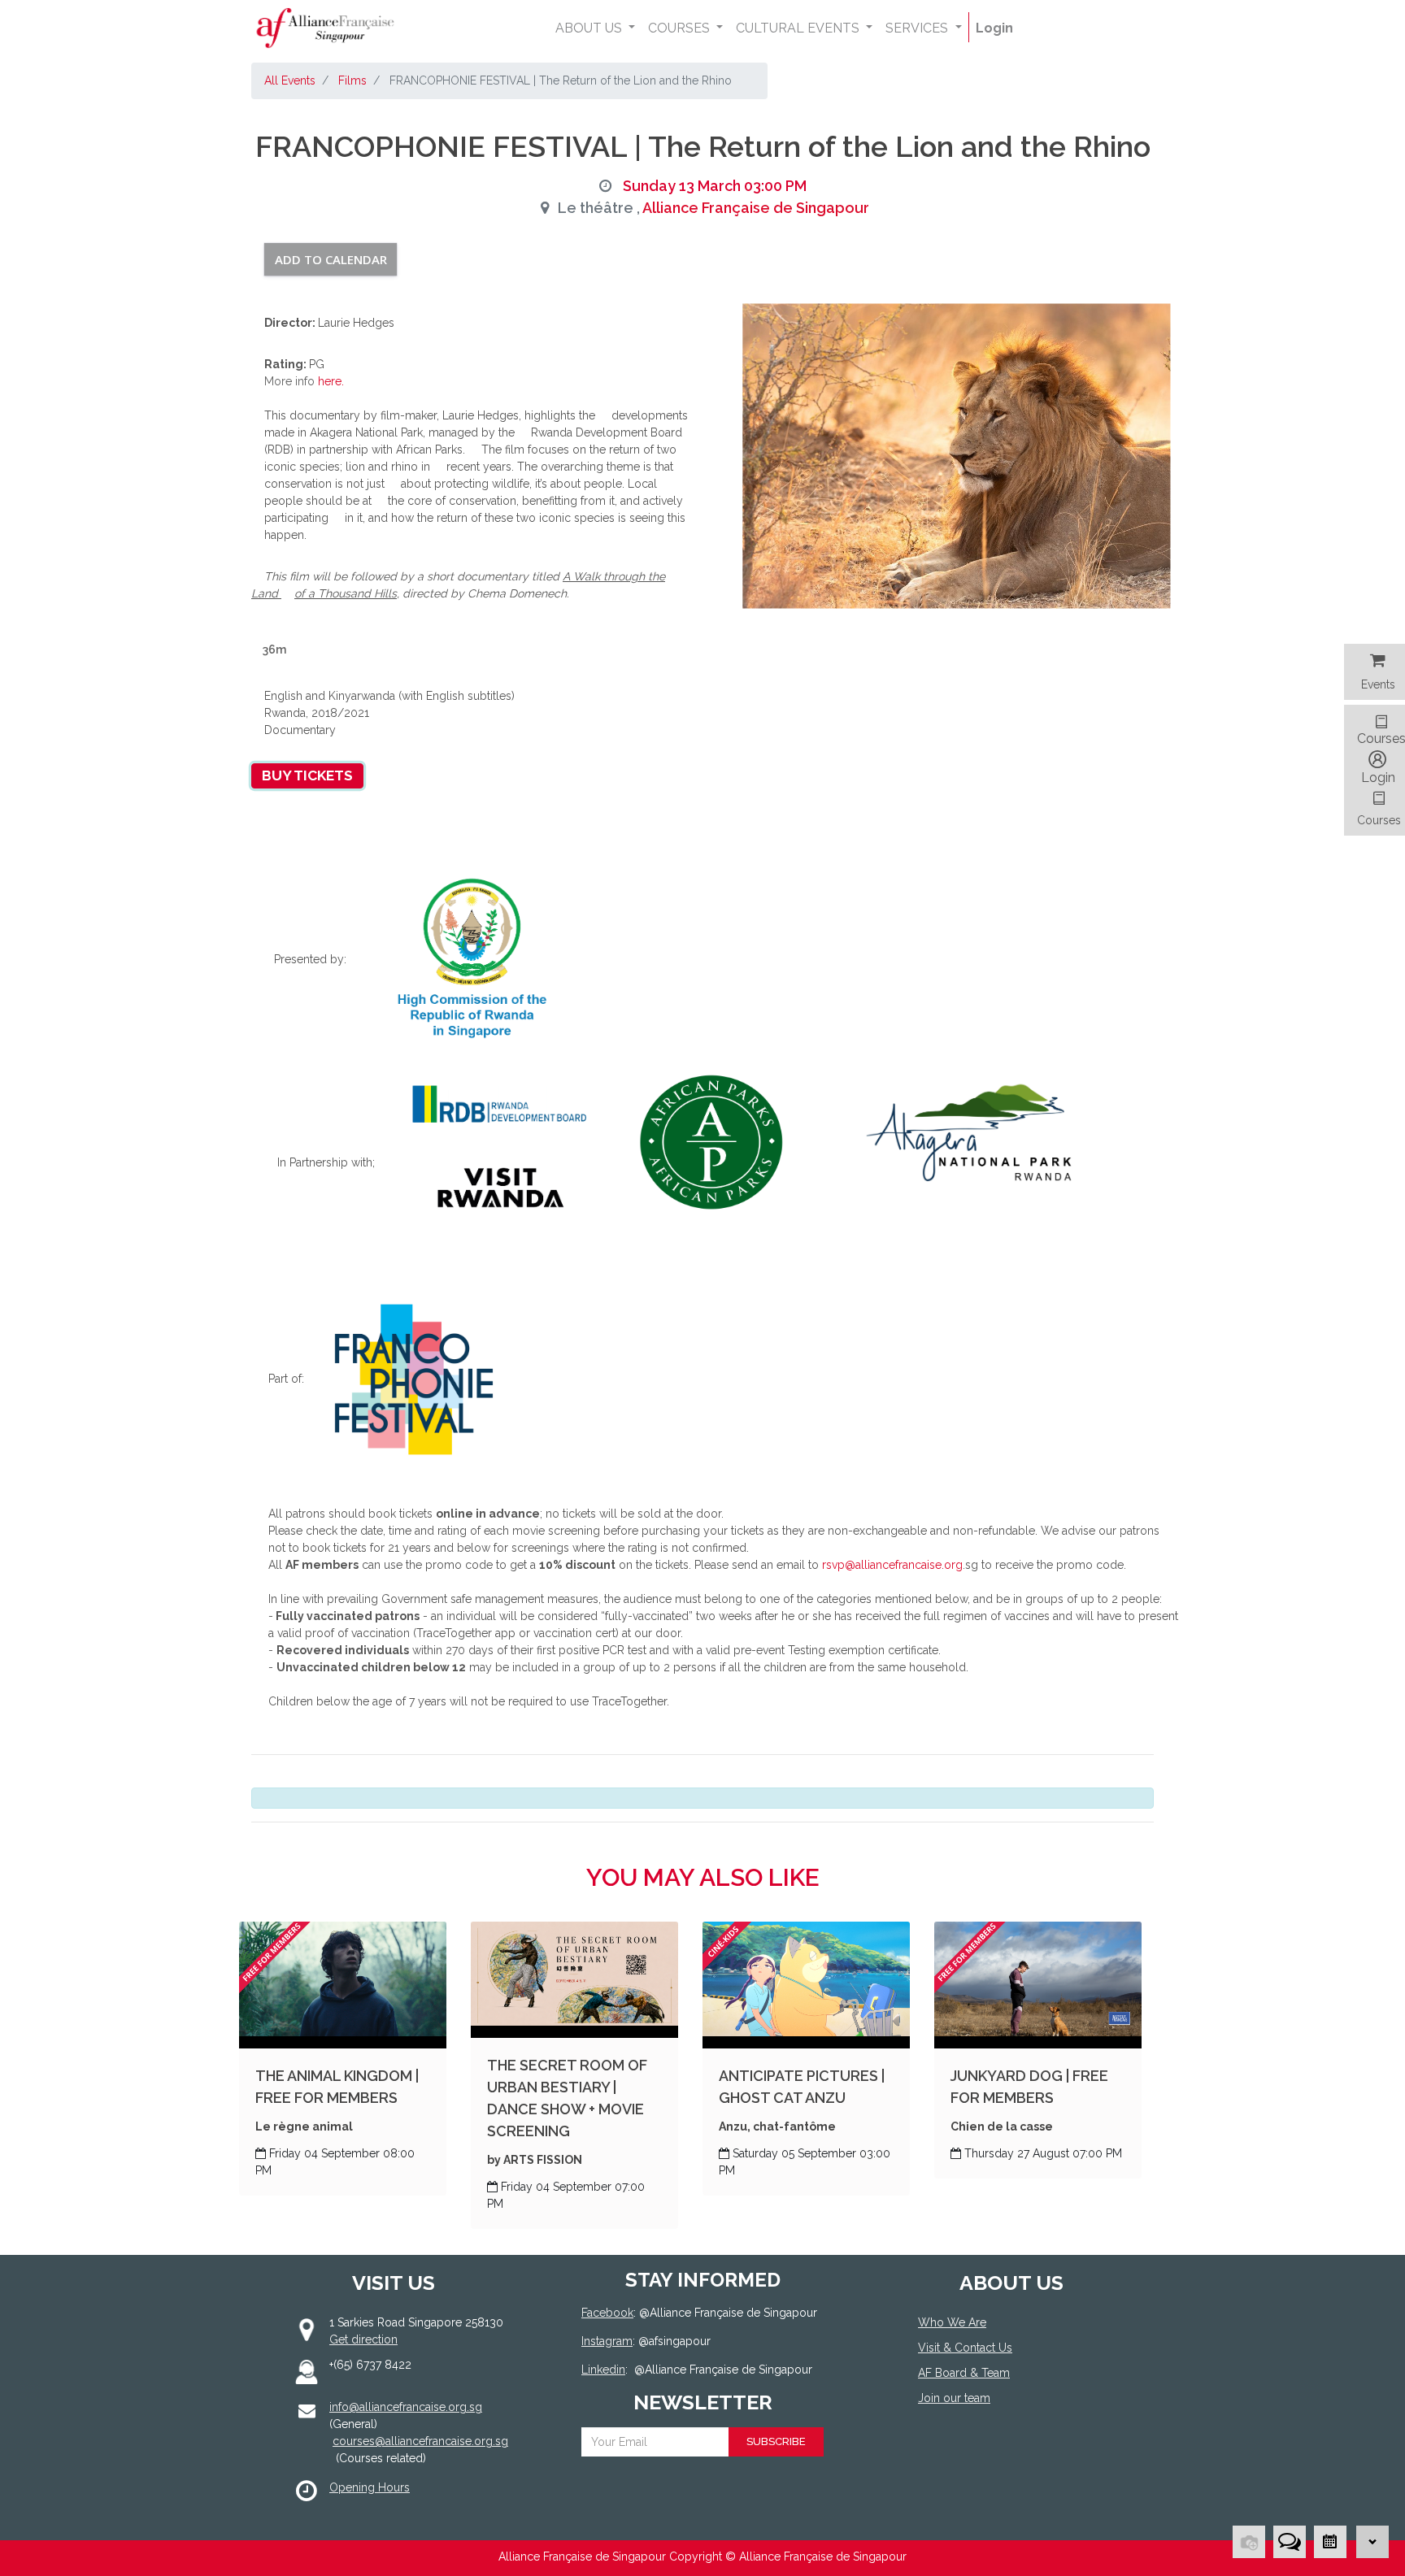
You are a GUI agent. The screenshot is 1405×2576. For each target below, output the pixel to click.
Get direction (363, 2339)
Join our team (954, 2398)
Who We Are (952, 2322)
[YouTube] (1001, 2458)
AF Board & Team (964, 2373)
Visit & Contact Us (965, 2348)
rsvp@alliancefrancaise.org (891, 1565)
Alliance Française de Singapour (756, 208)
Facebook (607, 2313)
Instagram (607, 2341)
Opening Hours (370, 2487)
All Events (290, 80)
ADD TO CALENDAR (331, 259)
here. (331, 381)
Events (1378, 684)
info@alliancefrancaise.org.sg (406, 2407)
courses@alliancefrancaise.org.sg (420, 2441)
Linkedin (603, 2370)
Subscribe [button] (776, 2441)
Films (352, 80)
